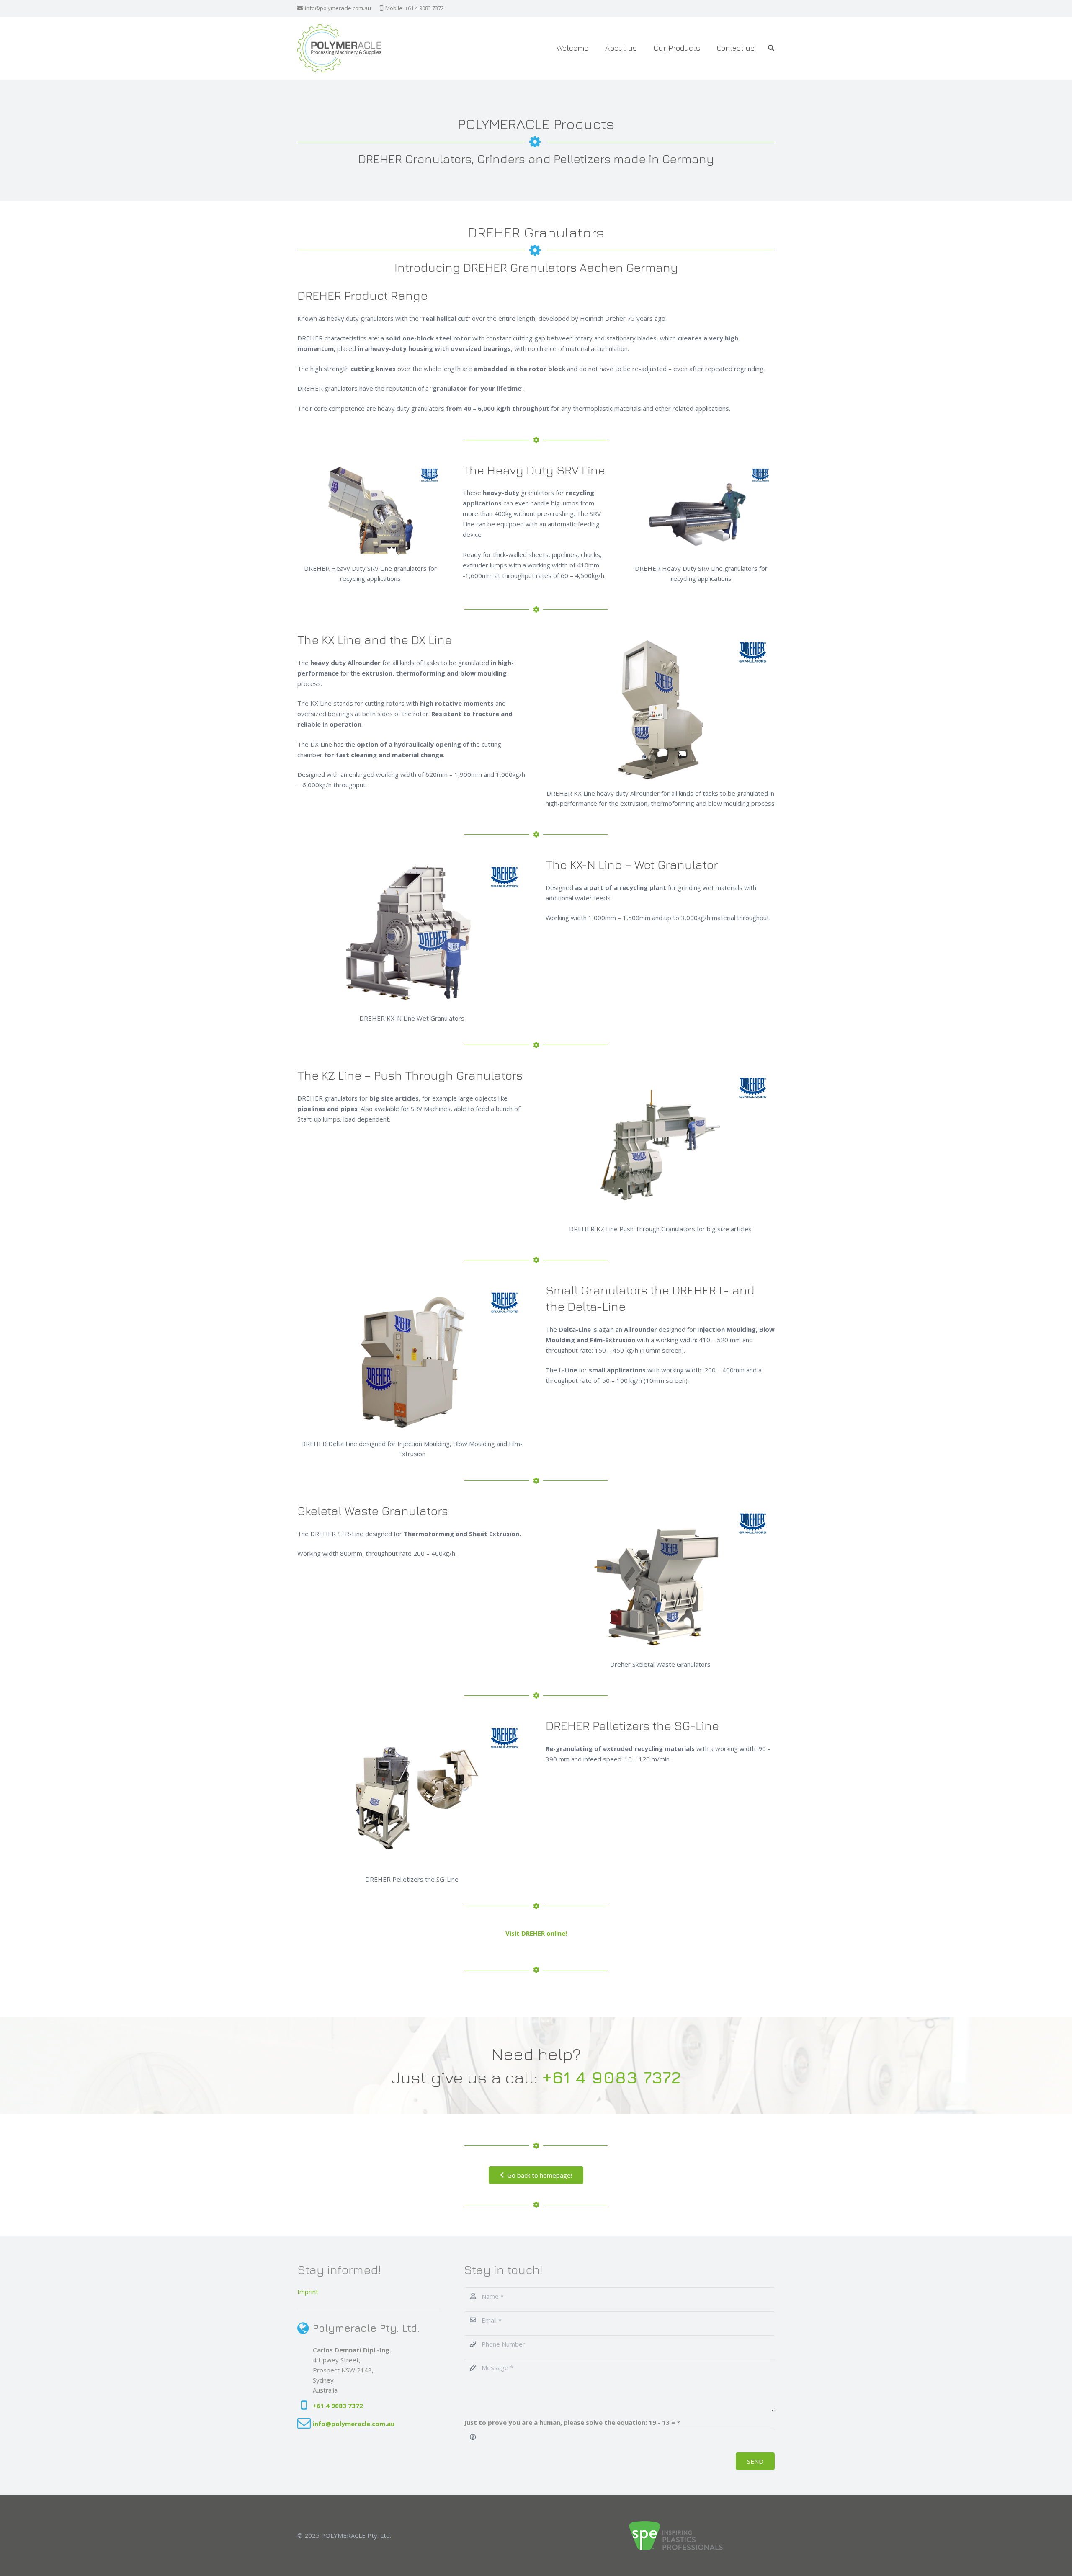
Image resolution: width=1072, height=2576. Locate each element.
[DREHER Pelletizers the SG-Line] (412, 1794)
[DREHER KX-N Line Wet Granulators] (412, 933)
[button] (705, 48)
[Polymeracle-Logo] (339, 48)
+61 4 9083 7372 (338, 2406)
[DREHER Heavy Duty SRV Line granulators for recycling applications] (371, 511)
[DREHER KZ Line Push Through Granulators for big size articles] (660, 1144)
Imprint (308, 2292)
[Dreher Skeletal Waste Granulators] (660, 1579)
